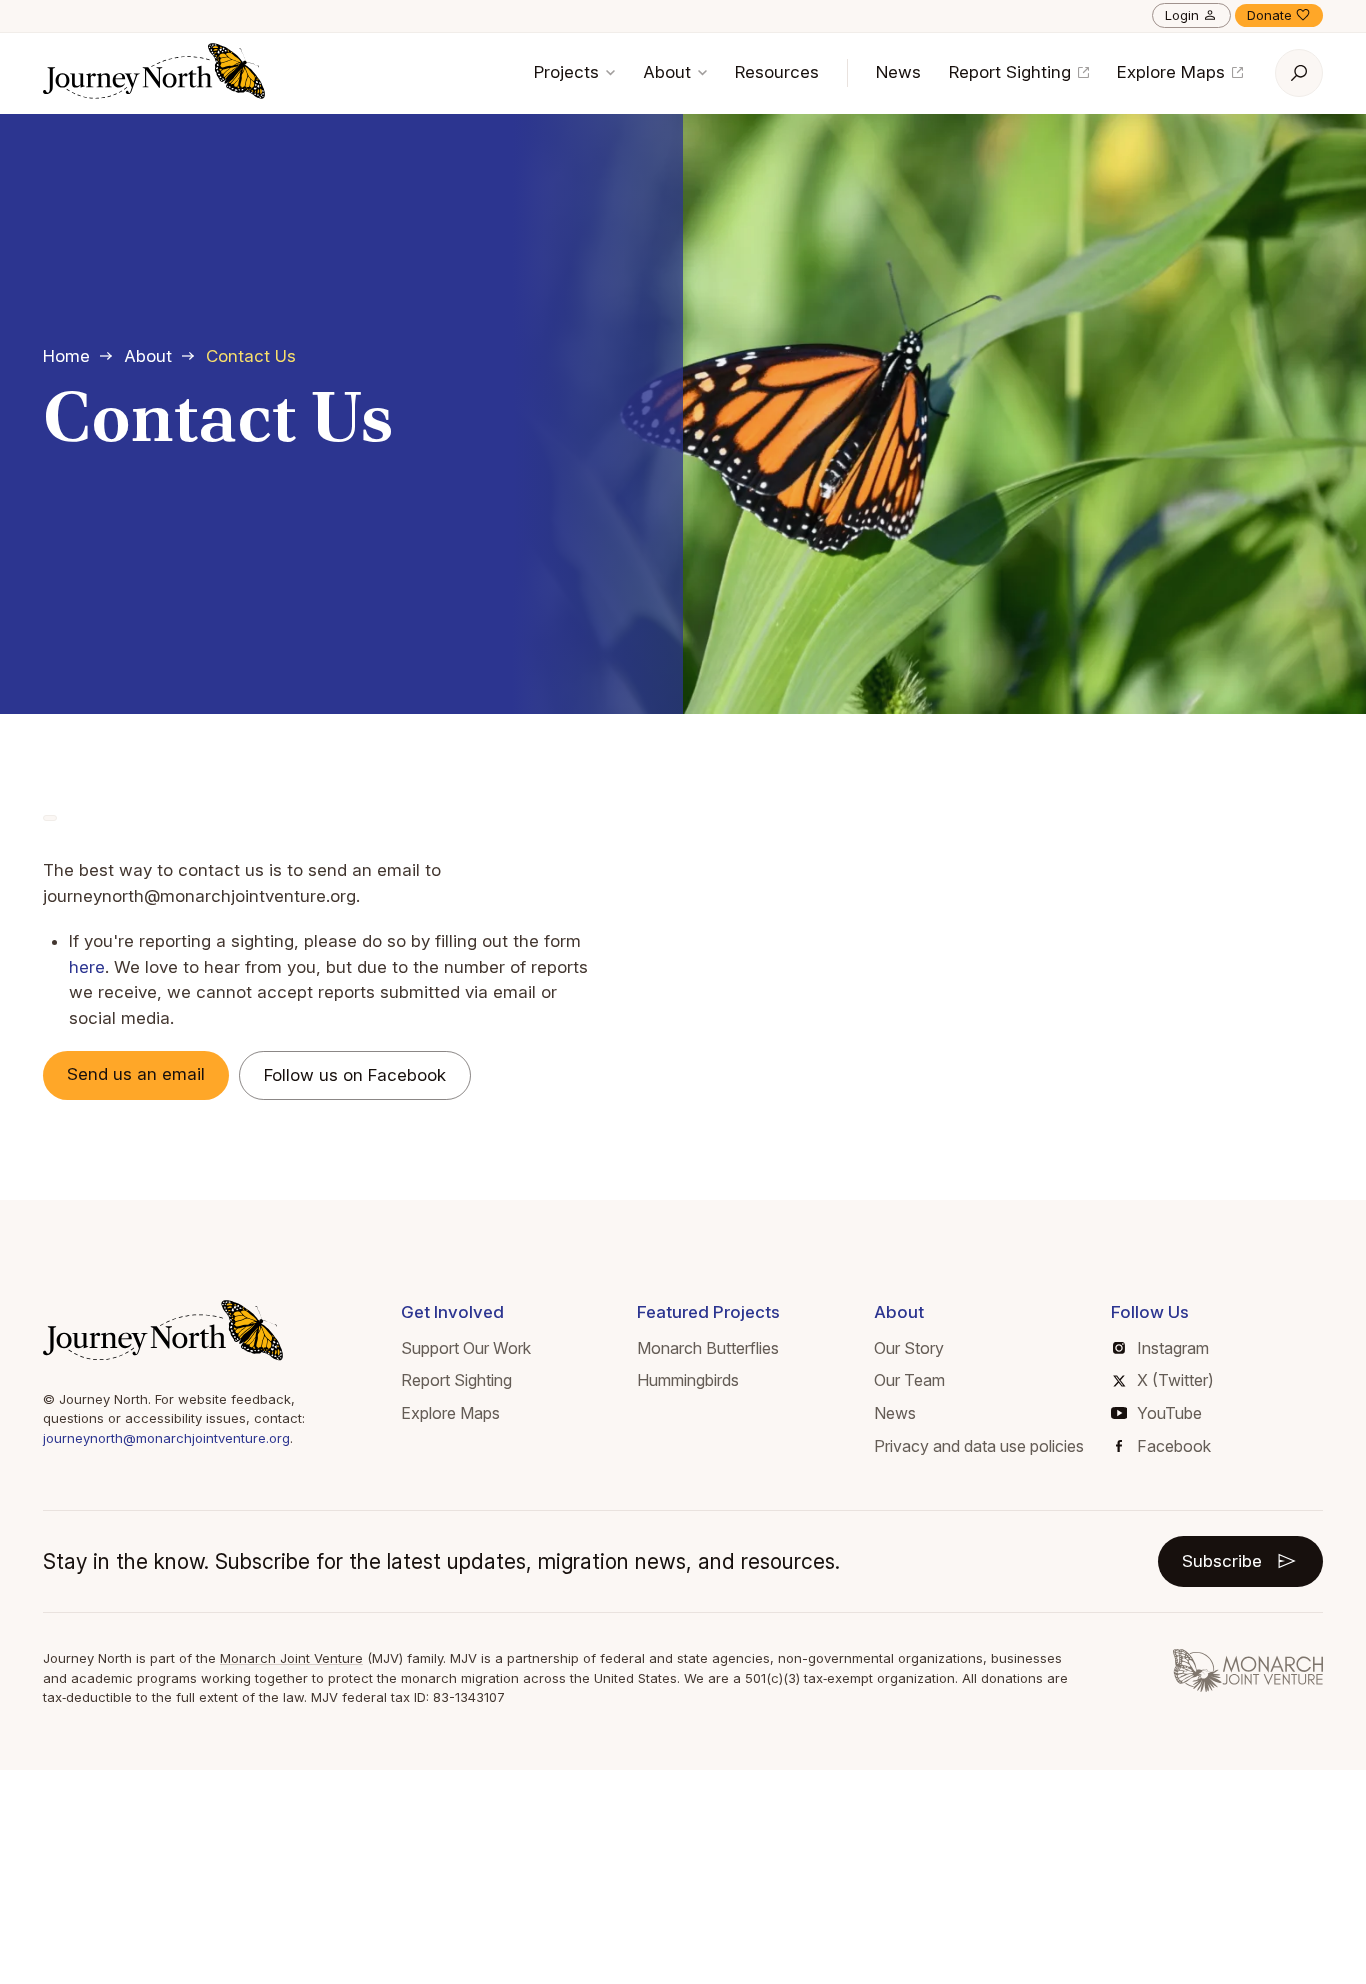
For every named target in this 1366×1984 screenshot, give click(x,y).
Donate (1269, 15)
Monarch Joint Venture (291, 1658)
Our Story (909, 1348)
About (669, 72)
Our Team (909, 1380)
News (898, 72)
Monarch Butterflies (708, 1348)
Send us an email (136, 1074)
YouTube (1169, 1413)
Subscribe (1222, 1561)
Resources (777, 72)
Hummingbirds (688, 1380)
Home (66, 356)
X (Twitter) (1175, 1380)
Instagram (1173, 1348)
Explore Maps (1173, 72)
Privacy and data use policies (979, 1446)
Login (1182, 15)
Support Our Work (466, 1348)
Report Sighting (1012, 72)
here (87, 967)
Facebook (1174, 1446)
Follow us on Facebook (355, 1075)
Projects (569, 72)
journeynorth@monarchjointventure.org (166, 1438)
